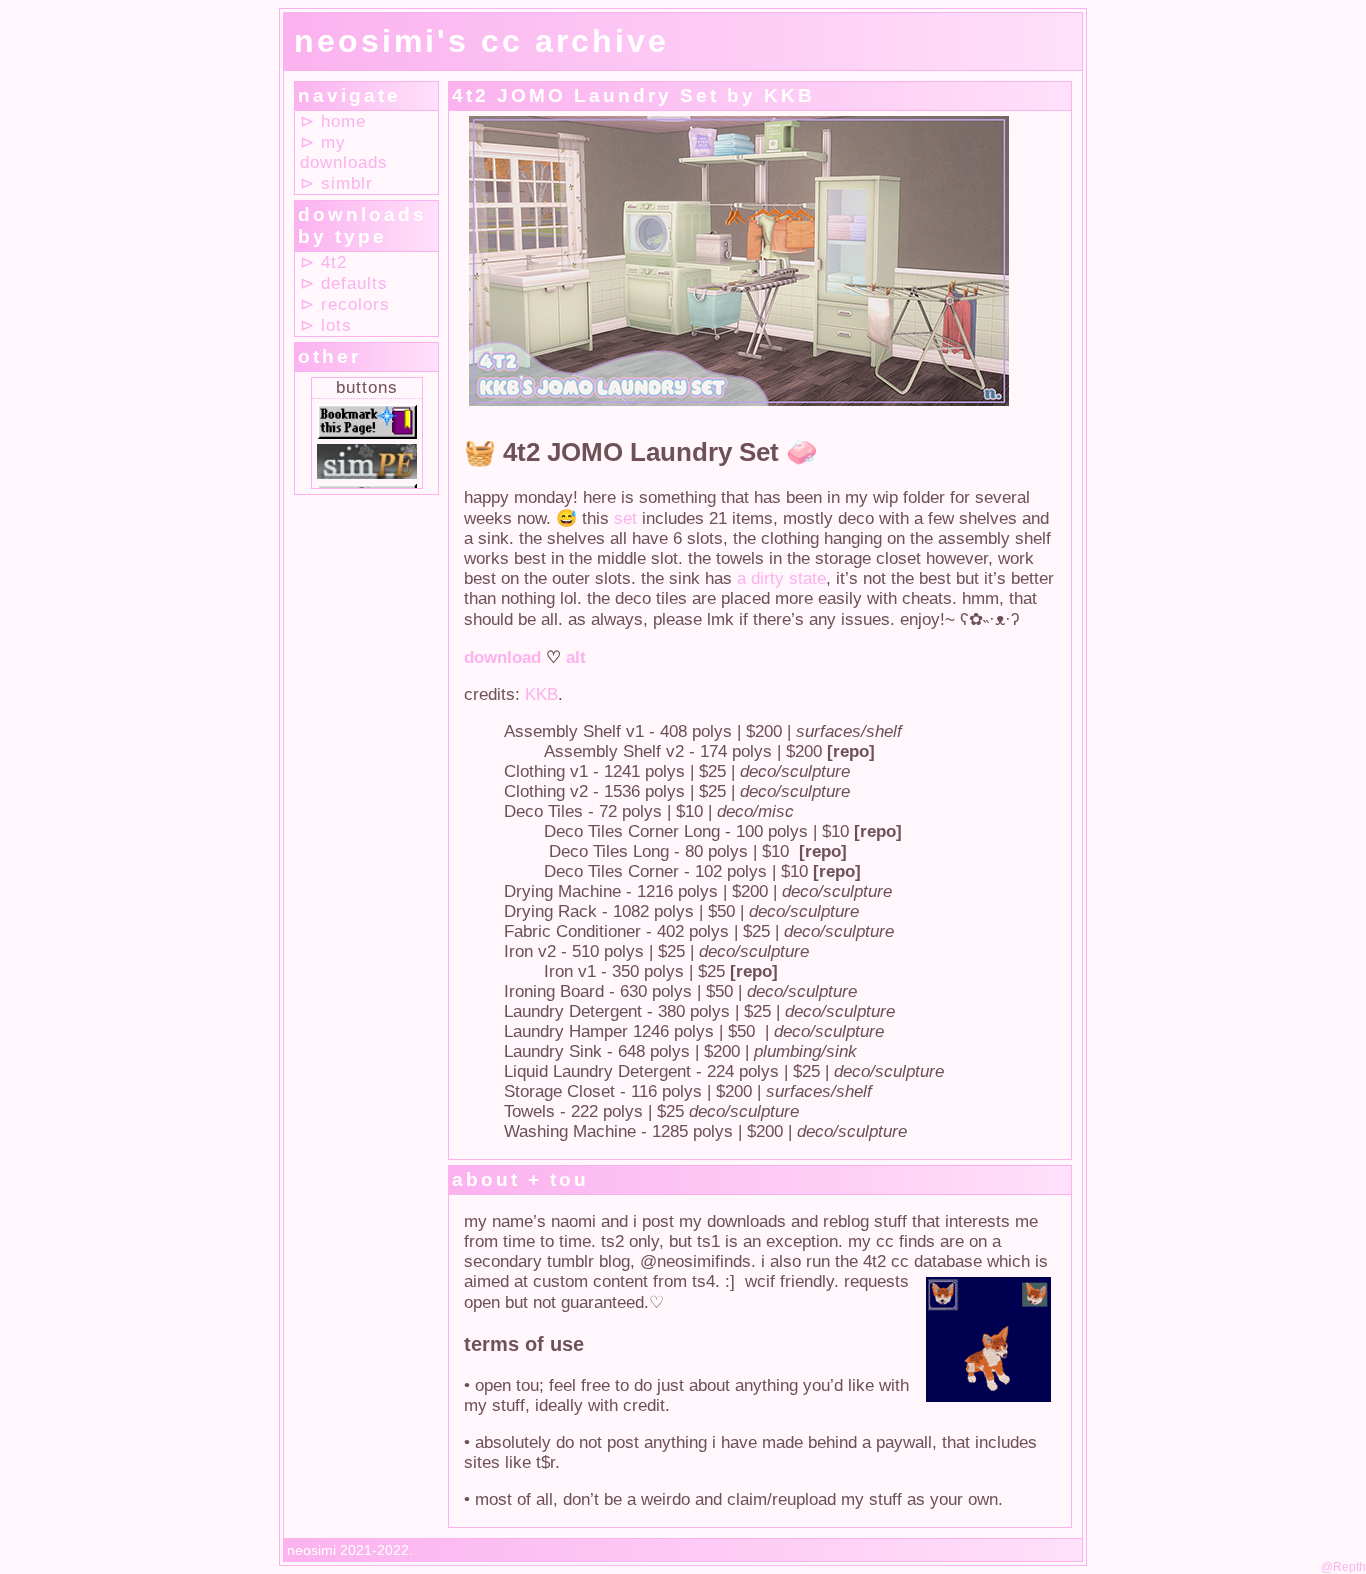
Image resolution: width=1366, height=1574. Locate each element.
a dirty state (781, 578)
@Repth (1343, 1567)
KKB (541, 694)
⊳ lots (326, 325)
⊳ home (333, 121)
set (625, 518)
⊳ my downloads (344, 152)
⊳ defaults (344, 283)
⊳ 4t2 (323, 262)
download (502, 657)
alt (576, 657)
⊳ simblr (336, 183)
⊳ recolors (345, 304)
